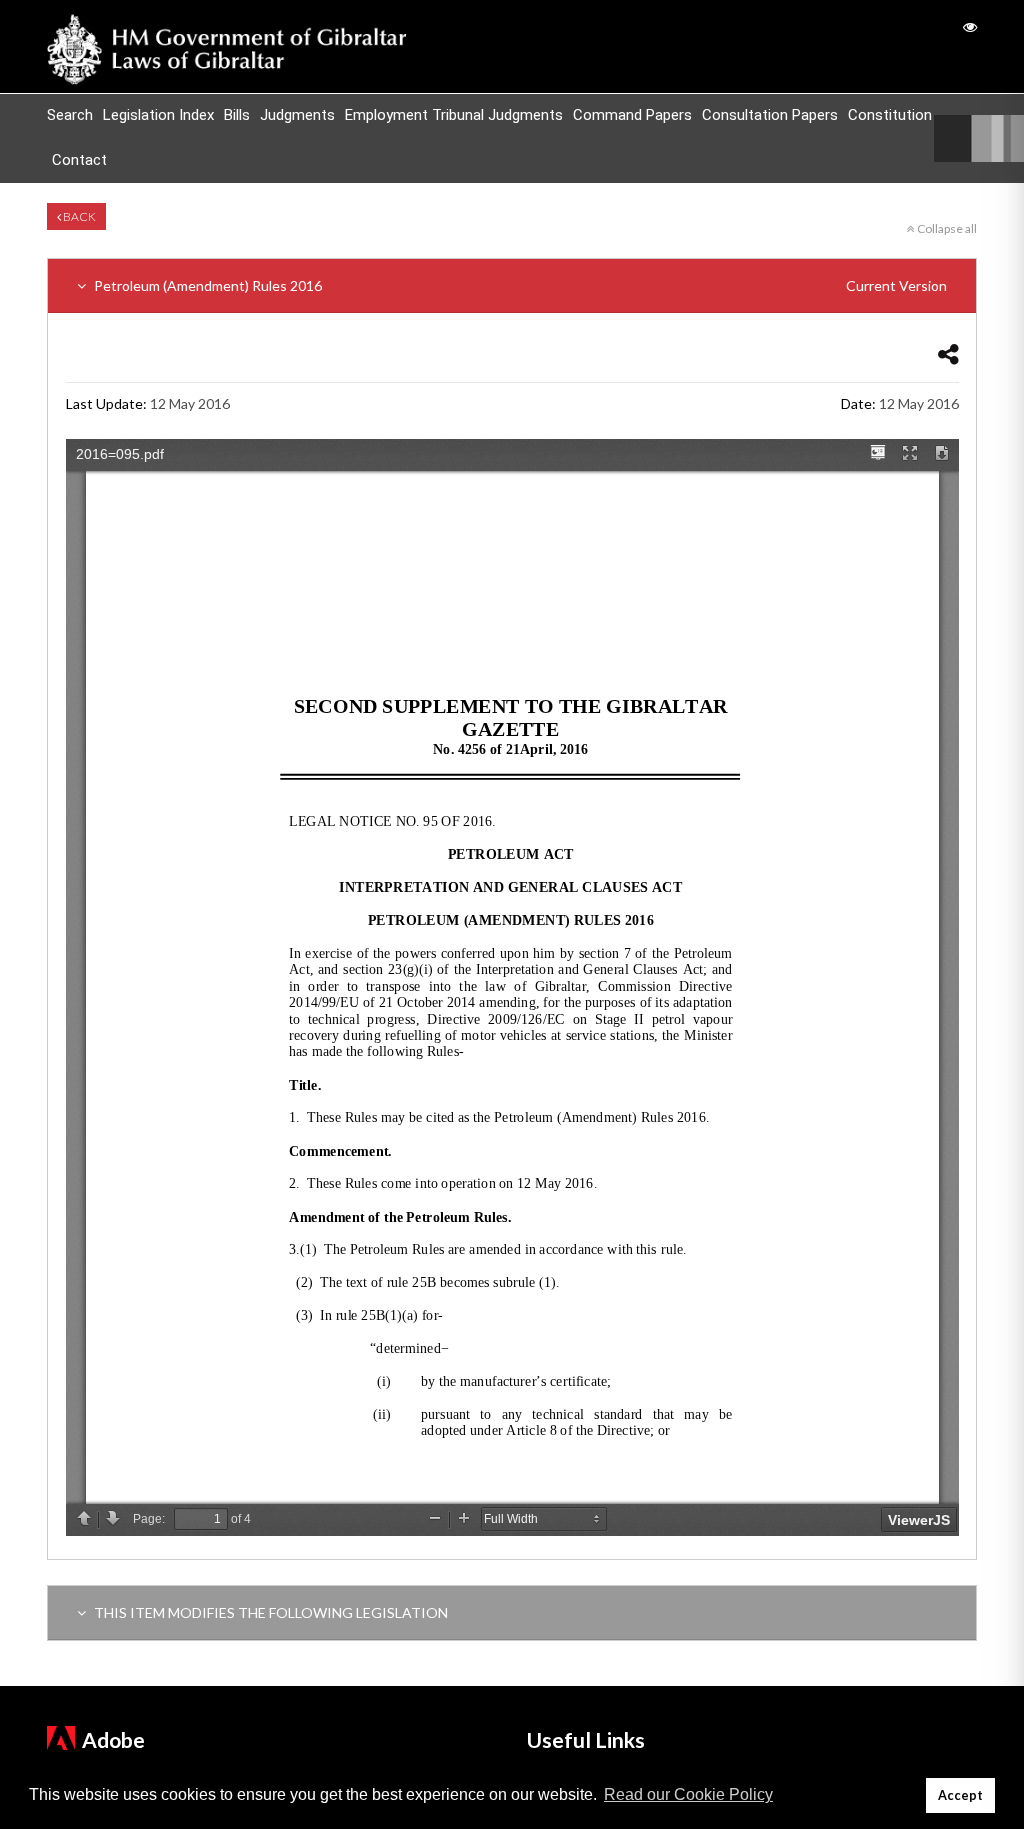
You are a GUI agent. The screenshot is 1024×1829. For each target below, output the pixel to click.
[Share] (948, 353)
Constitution (890, 115)
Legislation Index (158, 115)
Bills (237, 115)
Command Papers (632, 115)
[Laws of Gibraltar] (227, 46)
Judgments (297, 115)
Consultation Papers (770, 115)
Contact (79, 160)
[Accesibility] (970, 26)
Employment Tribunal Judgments (454, 115)
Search (70, 115)
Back (78, 216)
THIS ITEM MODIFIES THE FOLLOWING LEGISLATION (269, 1612)
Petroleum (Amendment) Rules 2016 (519, 285)
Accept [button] (960, 1795)
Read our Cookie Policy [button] (688, 1794)
